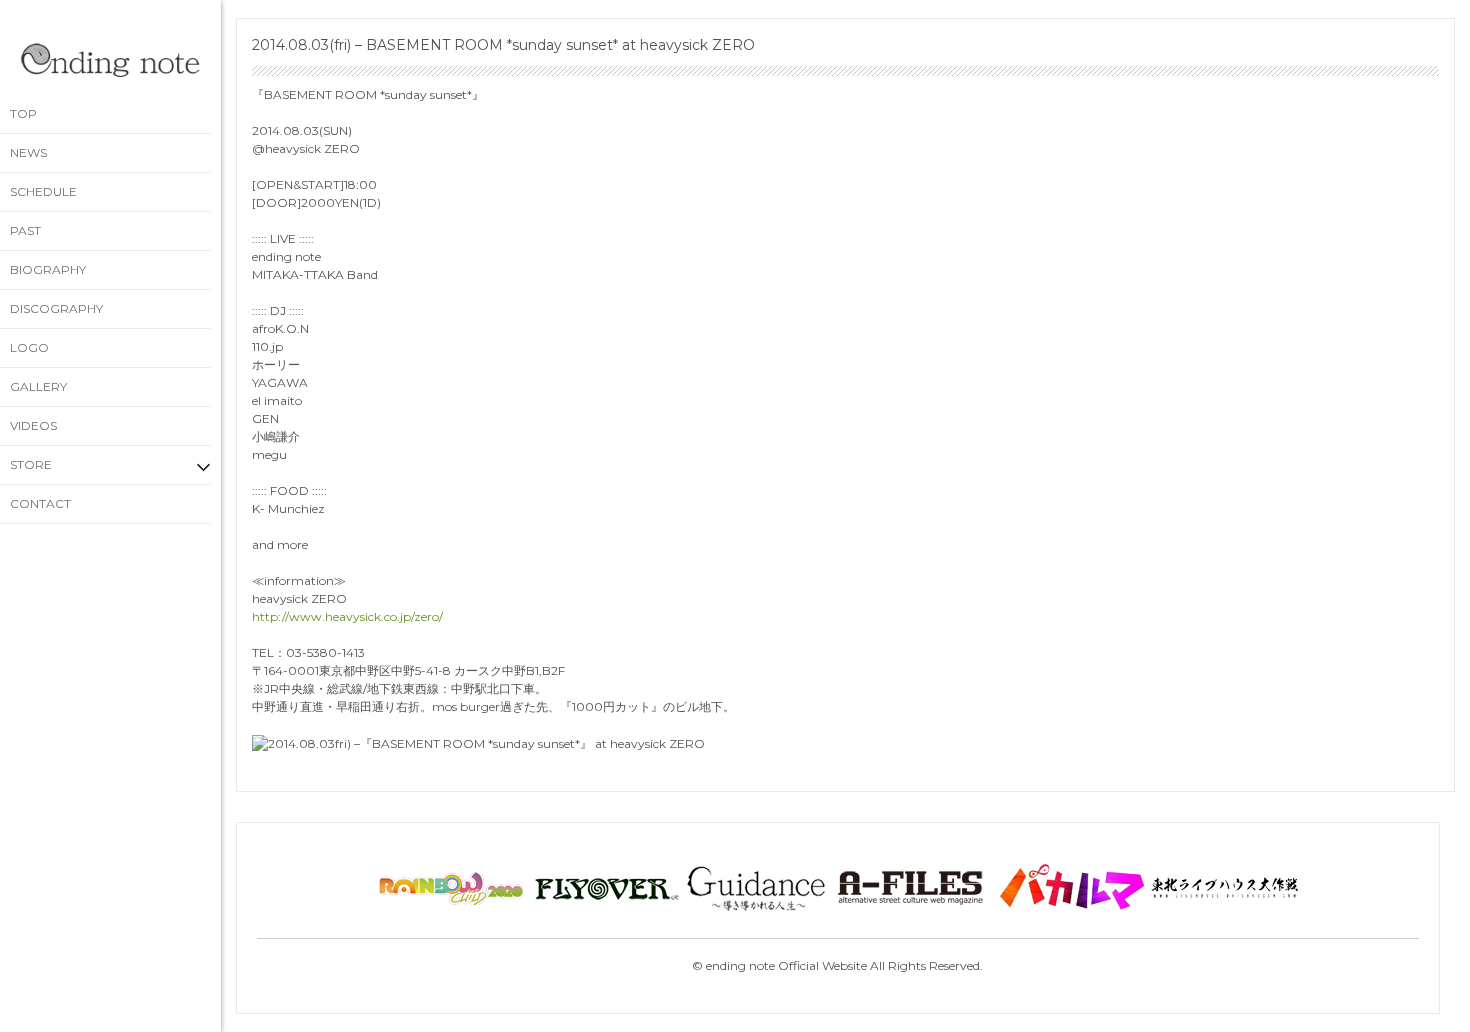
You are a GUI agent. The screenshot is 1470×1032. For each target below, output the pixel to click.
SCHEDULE (43, 191)
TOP (23, 113)
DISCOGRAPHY (56, 308)
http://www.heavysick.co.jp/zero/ (347, 616)
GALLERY (38, 386)
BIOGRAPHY (48, 269)
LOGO (29, 347)
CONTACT (40, 503)
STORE (31, 464)
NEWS (28, 152)
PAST (25, 230)
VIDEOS (33, 425)
